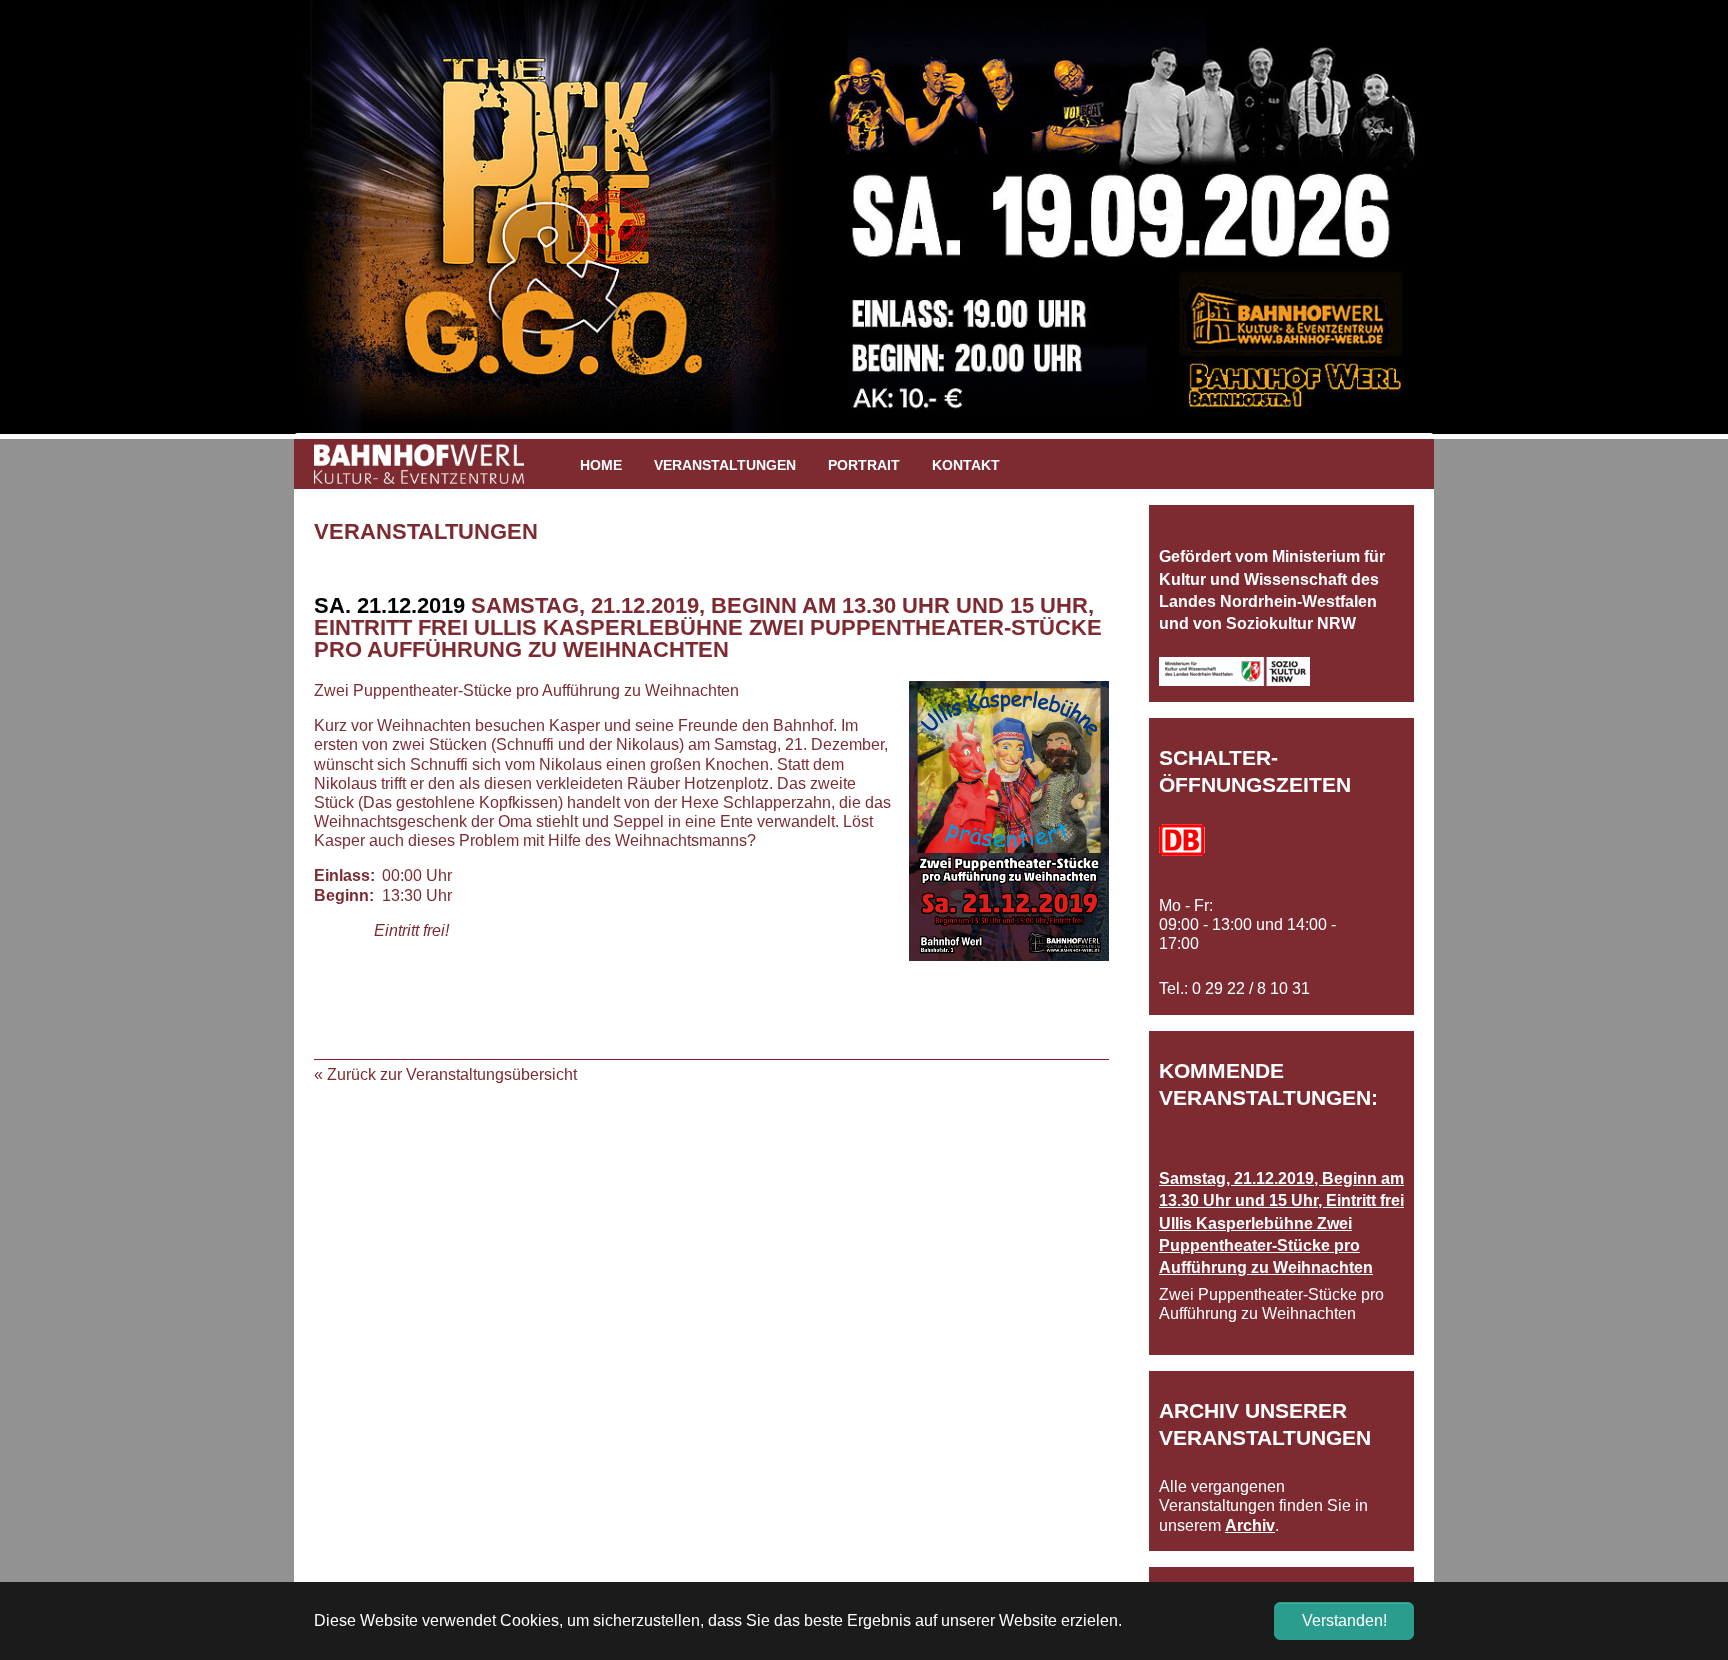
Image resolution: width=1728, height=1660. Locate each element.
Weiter (1464, 227)
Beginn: (344, 895)
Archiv (1250, 1525)
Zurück (264, 227)
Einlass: (344, 875)
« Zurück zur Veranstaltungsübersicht (445, 1074)
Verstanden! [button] (1344, 1620)
